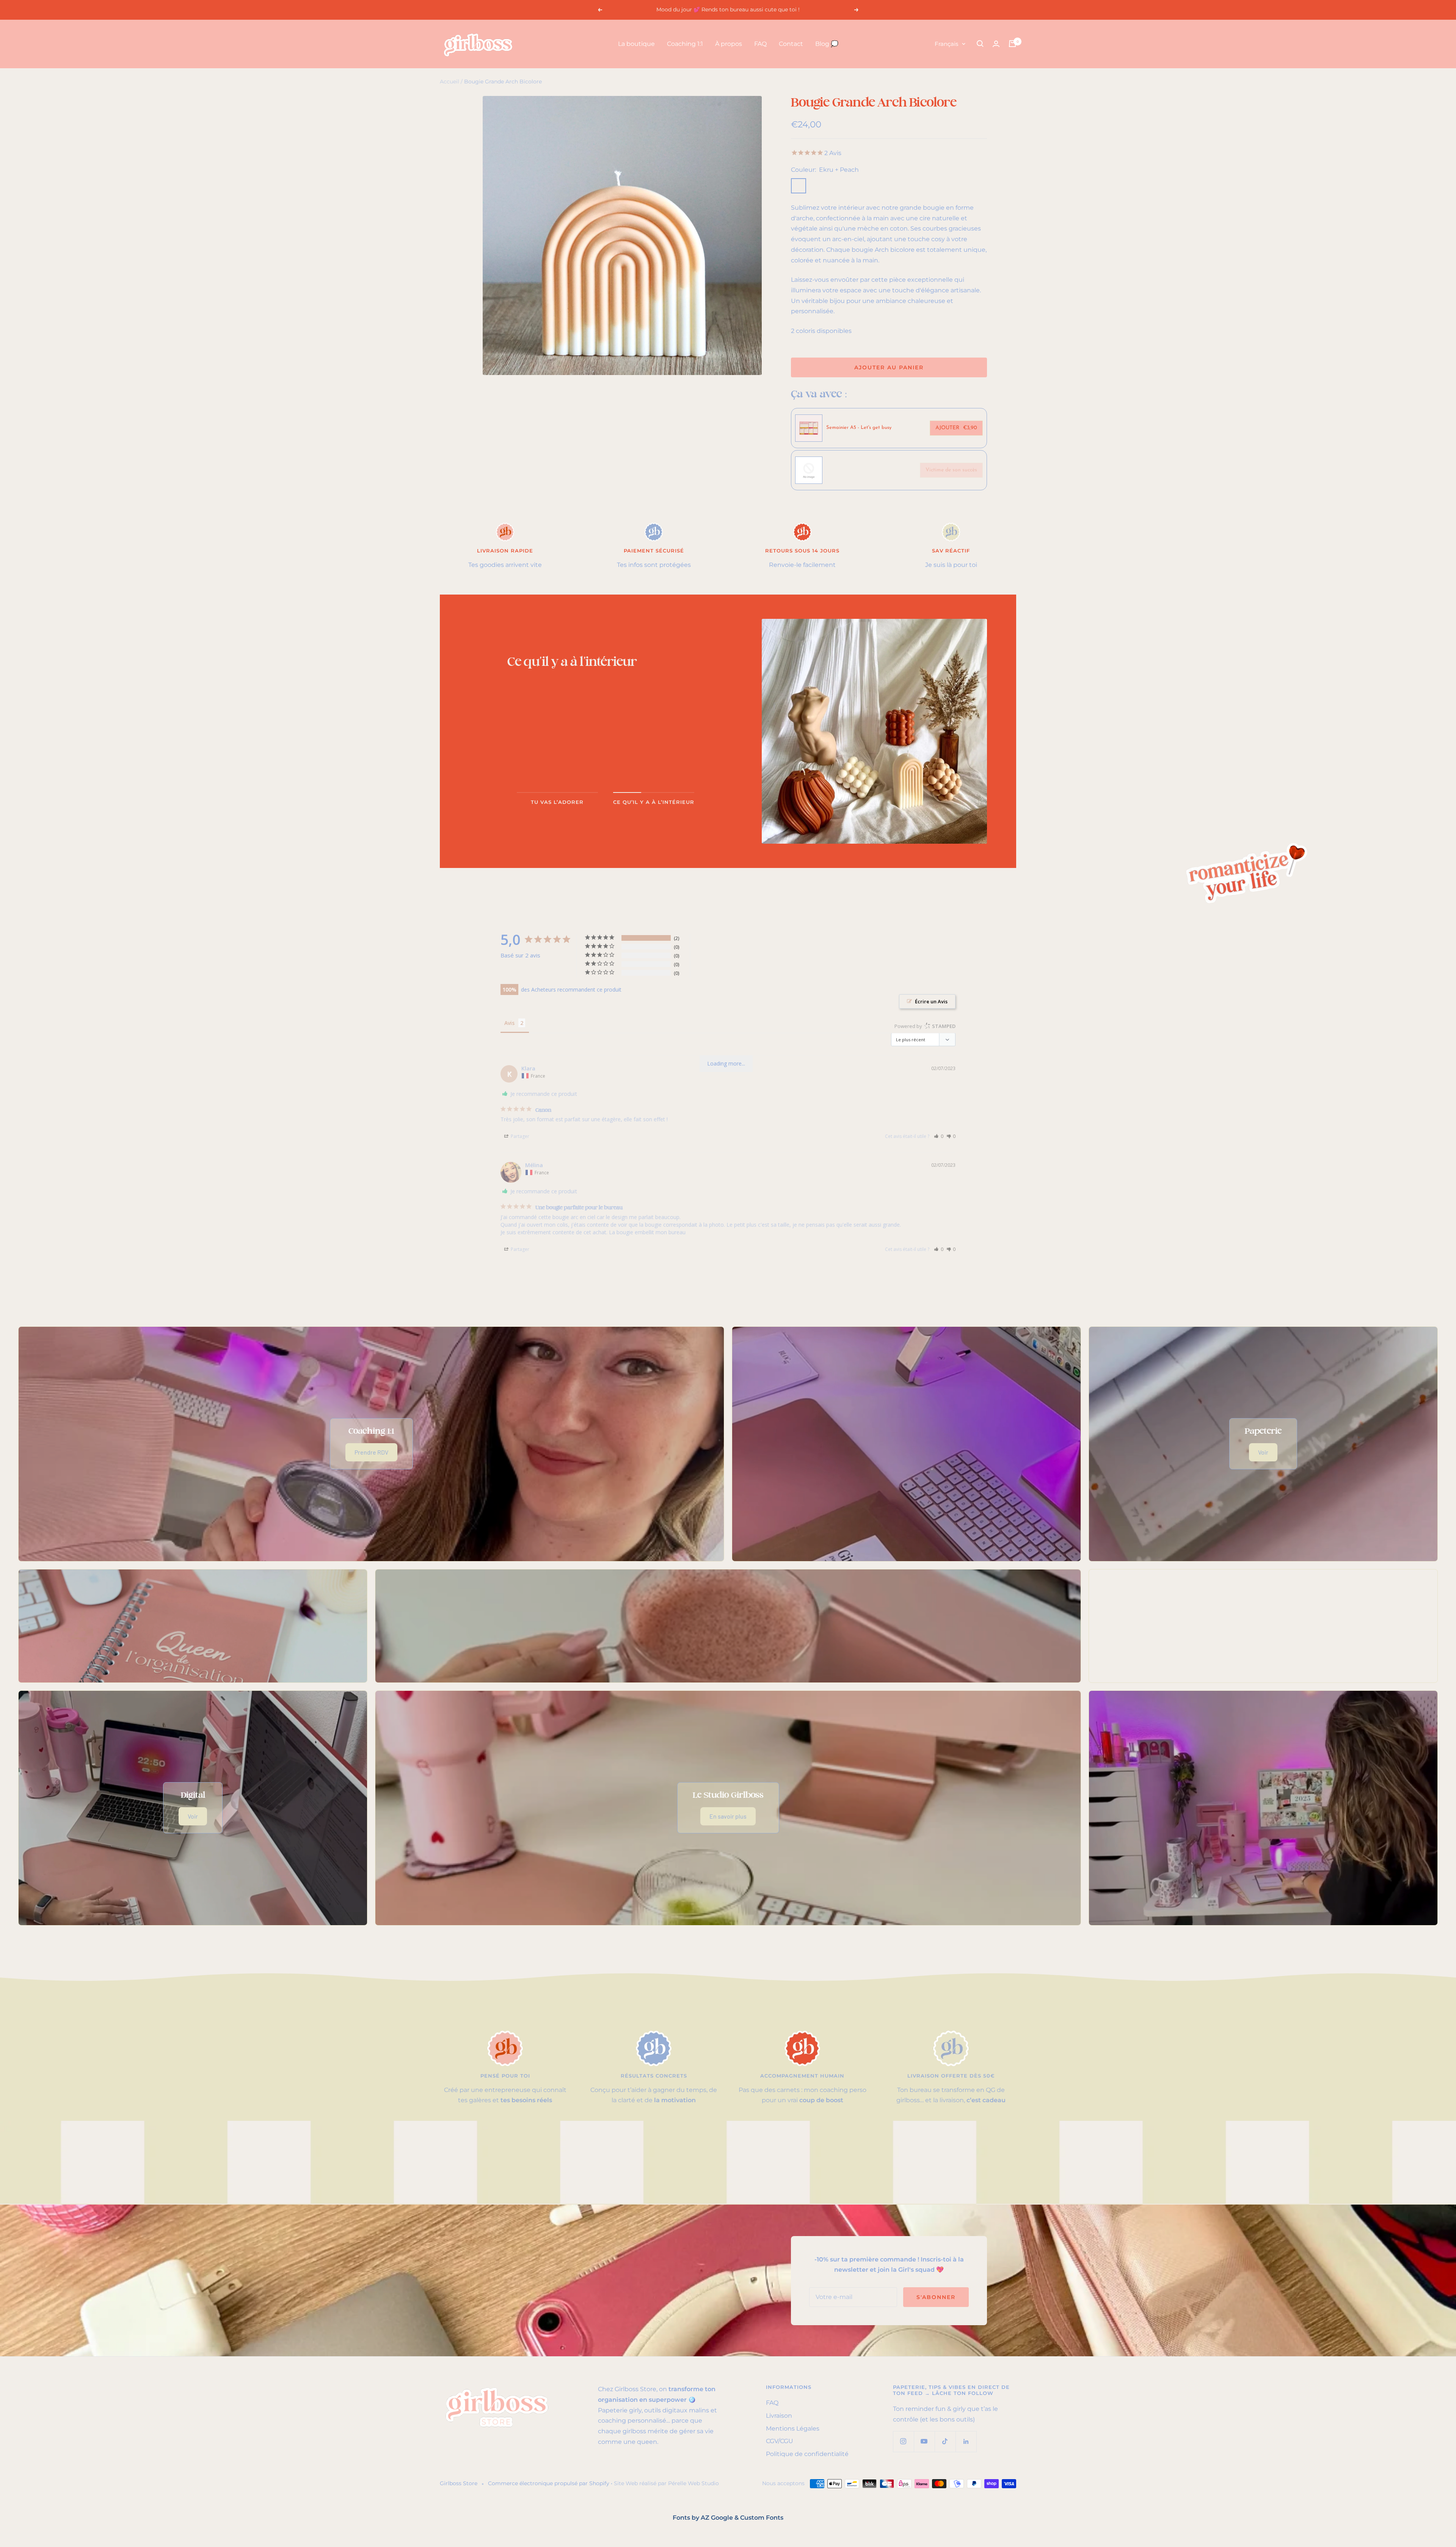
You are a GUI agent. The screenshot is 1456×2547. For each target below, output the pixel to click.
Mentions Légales (793, 2429)
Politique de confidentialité (807, 2454)
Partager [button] (519, 1136)
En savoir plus (728, 1816)
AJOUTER (956, 428)
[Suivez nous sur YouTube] (924, 2441)
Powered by (925, 1026)
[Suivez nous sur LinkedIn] (966, 2441)
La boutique (636, 44)
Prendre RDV (371, 1452)
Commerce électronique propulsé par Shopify (549, 2483)
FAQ (760, 44)
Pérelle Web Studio (693, 2483)
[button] (939, 1136)
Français (946, 44)
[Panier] (1012, 44)
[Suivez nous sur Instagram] (903, 2441)
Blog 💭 (827, 44)
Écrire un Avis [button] (931, 1001)
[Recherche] (980, 44)
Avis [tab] (509, 1023)
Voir (1263, 1452)
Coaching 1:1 (685, 44)
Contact (791, 44)
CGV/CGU (780, 2441)
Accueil (450, 82)
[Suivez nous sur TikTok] (945, 2441)
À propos (729, 44)
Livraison (779, 2416)
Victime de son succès (951, 470)
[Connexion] (996, 44)
